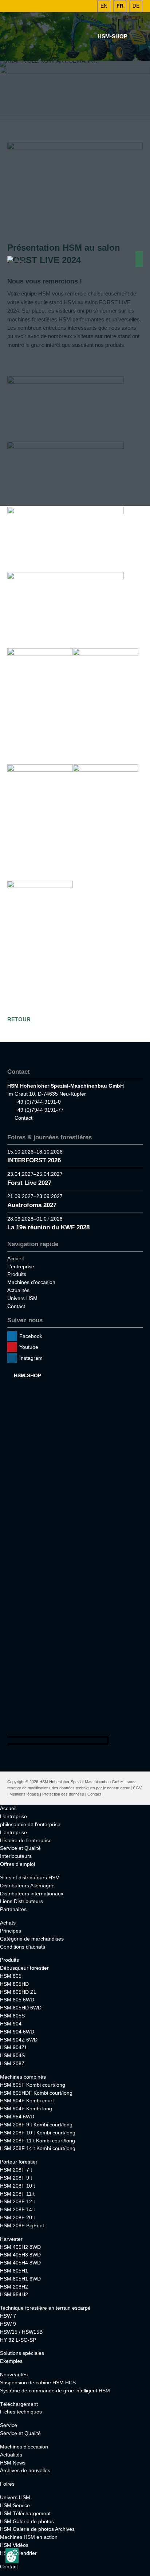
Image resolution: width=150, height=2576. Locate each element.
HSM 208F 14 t (17, 2209)
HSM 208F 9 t (16, 2178)
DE (136, 6)
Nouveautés (14, 2375)
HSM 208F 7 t (16, 2170)
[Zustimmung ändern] (12, 2556)
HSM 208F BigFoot (22, 2225)
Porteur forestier (19, 2162)
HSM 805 (11, 1976)
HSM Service (15, 2505)
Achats (8, 1923)
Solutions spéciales (22, 2353)
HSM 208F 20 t (17, 2217)
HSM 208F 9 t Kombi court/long (36, 2125)
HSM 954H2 (14, 2294)
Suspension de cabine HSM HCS (38, 2383)
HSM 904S (12, 2055)
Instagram (31, 1358)
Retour (19, 1019)
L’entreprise (21, 1267)
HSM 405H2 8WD (20, 2247)
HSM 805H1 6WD (20, 2279)
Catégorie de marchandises (32, 1939)
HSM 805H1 (14, 2271)
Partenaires (13, 1909)
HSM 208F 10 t (17, 2186)
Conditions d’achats (23, 1947)
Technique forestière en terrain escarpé (45, 2308)
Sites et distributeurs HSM (30, 1878)
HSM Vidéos (14, 2545)
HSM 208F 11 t (17, 2194)
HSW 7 (8, 2316)
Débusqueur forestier (24, 1968)
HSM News (13, 2463)
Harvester (11, 2239)
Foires (7, 2484)
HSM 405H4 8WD (20, 2263)
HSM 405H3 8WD (20, 2255)
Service (9, 2425)
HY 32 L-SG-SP (18, 2340)
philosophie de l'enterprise (30, 1824)
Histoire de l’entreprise (26, 1840)
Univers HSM (22, 1298)
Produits (17, 1274)
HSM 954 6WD (17, 2117)
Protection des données (63, 1794)
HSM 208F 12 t (17, 2201)
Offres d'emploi (17, 1864)
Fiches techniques (21, 2412)
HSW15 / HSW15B (21, 2332)
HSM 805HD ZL (18, 1992)
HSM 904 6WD (17, 2032)
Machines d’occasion (31, 1282)
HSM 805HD (14, 1984)
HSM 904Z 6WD (19, 2040)
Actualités (18, 1290)
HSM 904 (11, 2024)
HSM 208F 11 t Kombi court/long (37, 2141)
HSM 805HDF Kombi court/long (36, 2093)
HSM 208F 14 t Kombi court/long (38, 2148)
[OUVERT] (88, 6)
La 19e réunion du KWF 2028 (48, 1227)
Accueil (15, 1258)
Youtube (29, 1347)
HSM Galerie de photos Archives (37, 2529)
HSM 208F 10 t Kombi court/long (38, 2133)
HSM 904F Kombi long (26, 2109)
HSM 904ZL (14, 2047)
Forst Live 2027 (29, 1183)
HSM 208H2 (14, 2287)
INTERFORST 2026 (34, 1160)
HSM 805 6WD (17, 2000)
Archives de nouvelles (25, 2470)
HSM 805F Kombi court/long (33, 2085)
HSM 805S (12, 2016)
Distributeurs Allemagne (27, 1886)
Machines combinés (23, 2077)
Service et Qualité (20, 1848)
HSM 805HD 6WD (21, 2008)
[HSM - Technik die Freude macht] (17, 259)
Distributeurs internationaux (32, 1894)
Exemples (11, 2361)
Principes (11, 1931)
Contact (23, 1118)
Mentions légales (24, 1794)
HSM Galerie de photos (27, 2521)
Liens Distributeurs (21, 1901)
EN (104, 6)
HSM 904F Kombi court (27, 2101)
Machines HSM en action (29, 2537)
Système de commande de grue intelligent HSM (55, 2391)
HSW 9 (8, 2324)
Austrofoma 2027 (32, 1205)
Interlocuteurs (16, 1856)
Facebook (31, 1336)
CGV (137, 1788)
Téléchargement (19, 2404)
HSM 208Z (12, 2063)
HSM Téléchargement (25, 2513)
